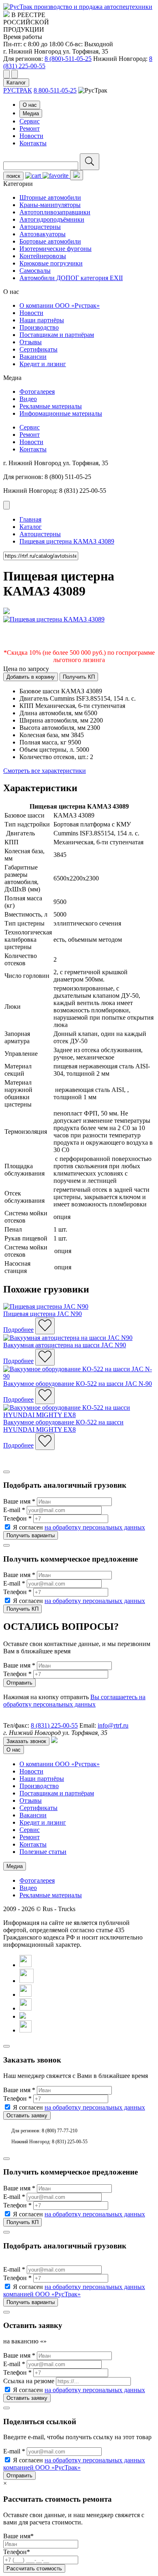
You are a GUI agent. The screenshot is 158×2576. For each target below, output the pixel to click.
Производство (39, 327)
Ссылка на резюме (29, 2381)
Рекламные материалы (51, 406)
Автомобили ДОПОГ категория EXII (71, 278)
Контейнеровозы (43, 256)
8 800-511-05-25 (55, 90)
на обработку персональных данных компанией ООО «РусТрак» (74, 2290)
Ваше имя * (19, 1501)
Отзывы (31, 342)
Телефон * (17, 1518)
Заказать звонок (26, 1741)
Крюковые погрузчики (51, 263)
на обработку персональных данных (95, 1527)
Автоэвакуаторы (43, 234)
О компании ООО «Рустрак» (60, 305)
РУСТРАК (18, 90)
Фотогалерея (37, 392)
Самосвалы (35, 271)
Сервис (30, 121)
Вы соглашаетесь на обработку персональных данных (74, 1701)
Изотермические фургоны (56, 249)
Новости (31, 136)
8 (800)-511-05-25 (68, 59)
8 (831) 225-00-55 (54, 1725)
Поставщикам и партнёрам (57, 335)
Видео (28, 399)
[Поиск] (90, 162)
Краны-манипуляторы (50, 205)
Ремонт (30, 128)
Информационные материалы (61, 413)
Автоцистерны (40, 227)
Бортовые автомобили (50, 241)
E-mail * (14, 1510)
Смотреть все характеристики (45, 771)
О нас (30, 105)
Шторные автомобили (50, 197)
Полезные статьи (43, 1852)
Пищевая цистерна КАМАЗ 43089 (67, 541)
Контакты (33, 143)
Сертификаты (38, 349)
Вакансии (33, 357)
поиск (13, 176)
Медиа (31, 113)
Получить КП (79, 677)
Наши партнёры (42, 320)
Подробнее (18, 1330)
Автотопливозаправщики (55, 212)
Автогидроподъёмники (52, 219)
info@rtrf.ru (113, 1725)
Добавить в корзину (31, 677)
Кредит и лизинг (43, 364)
